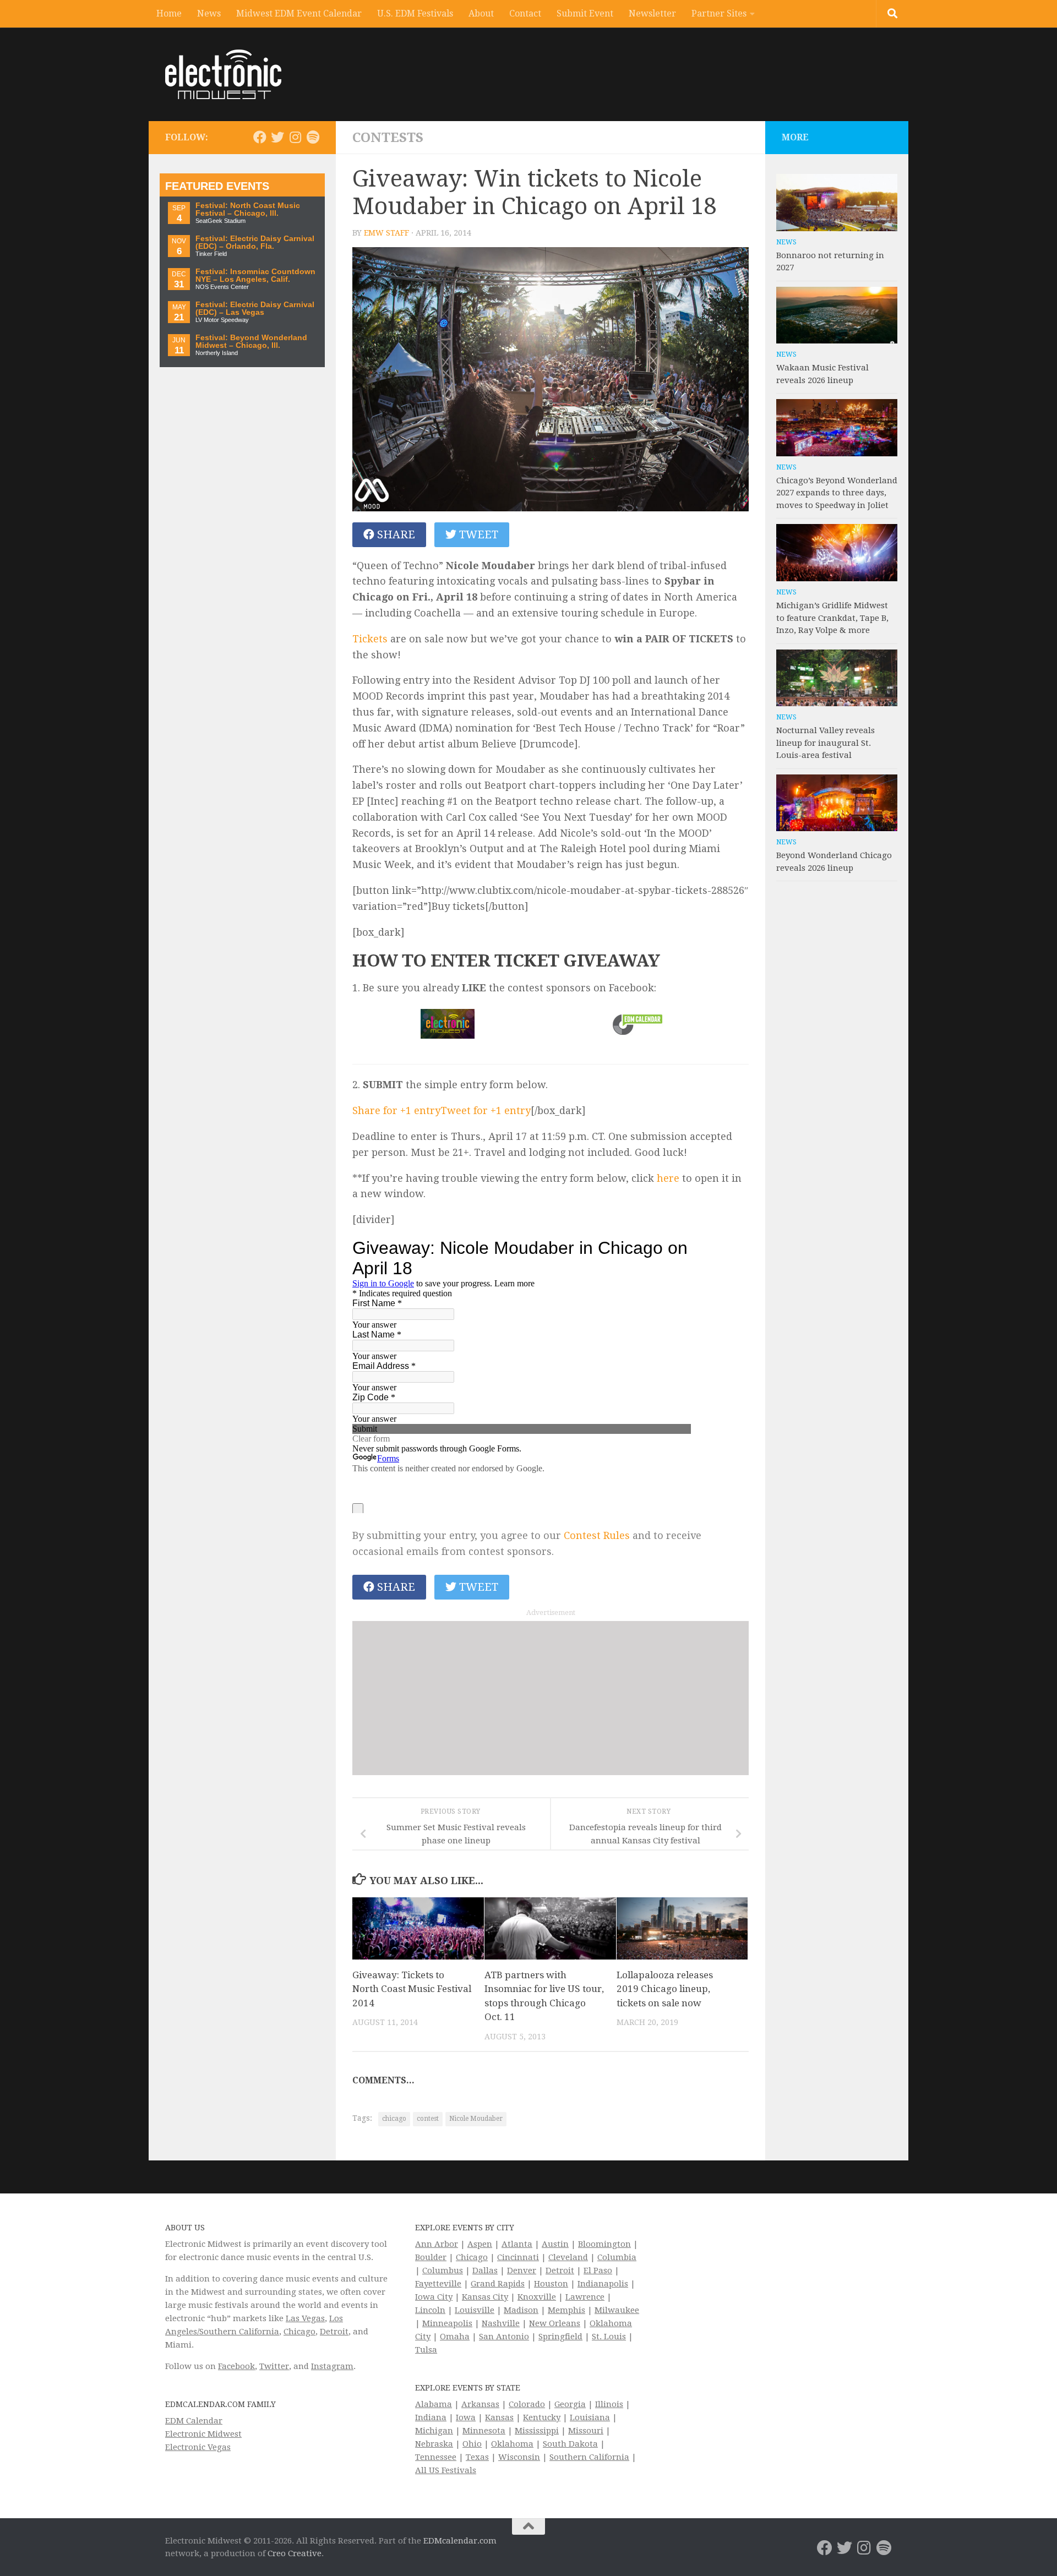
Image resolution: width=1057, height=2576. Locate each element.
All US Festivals (446, 2470)
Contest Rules (597, 1535)
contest (428, 2119)
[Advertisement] (551, 1698)
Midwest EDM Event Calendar (299, 13)
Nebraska (434, 2444)
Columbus (443, 2271)
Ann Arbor (437, 2244)
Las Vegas (305, 2318)
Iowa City (434, 2297)
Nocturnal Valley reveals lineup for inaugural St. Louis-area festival (826, 743)
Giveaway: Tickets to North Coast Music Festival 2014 (412, 1989)
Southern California (589, 2457)
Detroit (334, 2332)
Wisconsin (519, 2457)
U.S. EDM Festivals (415, 13)
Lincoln (430, 2310)
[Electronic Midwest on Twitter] (277, 137)
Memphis (566, 2310)
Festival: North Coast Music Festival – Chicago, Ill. (248, 209)
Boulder (431, 2257)
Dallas (485, 2271)
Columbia (617, 2257)
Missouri (586, 2431)
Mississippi (537, 2431)
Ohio (472, 2444)
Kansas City (485, 2297)
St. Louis (609, 2337)
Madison (521, 2310)
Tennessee (436, 2457)
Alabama (434, 2404)
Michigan (434, 2431)
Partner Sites (719, 13)
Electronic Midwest (203, 2434)
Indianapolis (603, 2284)
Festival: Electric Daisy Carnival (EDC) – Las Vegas (255, 309)
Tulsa (426, 2350)
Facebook (236, 2366)
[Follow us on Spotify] (313, 137)
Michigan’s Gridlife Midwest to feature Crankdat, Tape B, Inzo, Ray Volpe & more (832, 618)
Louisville (475, 2310)
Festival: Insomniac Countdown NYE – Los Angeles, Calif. (255, 275)
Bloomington (604, 2244)
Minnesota (484, 2431)
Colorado (527, 2404)
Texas (477, 2457)
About (481, 13)
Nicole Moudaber (476, 2119)
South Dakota (570, 2444)
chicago (394, 2119)
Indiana (431, 2417)
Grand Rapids (498, 2284)
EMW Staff (386, 233)
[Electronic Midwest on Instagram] (295, 137)
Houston (551, 2284)
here (668, 1178)
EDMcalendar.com (460, 2541)
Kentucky (542, 2417)
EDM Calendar (194, 2421)
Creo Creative (295, 2553)
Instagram (332, 2366)
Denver (522, 2271)
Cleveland (568, 2257)
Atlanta (517, 2244)
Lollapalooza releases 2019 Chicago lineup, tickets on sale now (665, 1989)
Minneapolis (447, 2323)
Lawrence (585, 2297)
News (209, 13)
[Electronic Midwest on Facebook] (260, 137)
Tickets (370, 639)
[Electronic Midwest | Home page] (223, 74)
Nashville (501, 2323)
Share (395, 534)
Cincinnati (518, 2257)
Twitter (274, 2366)
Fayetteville (438, 2284)
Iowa (466, 2417)
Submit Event (585, 13)
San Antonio (504, 2337)
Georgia (570, 2404)
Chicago (299, 2332)
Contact (525, 13)
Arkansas (480, 2404)
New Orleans (555, 2323)
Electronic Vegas (198, 2447)
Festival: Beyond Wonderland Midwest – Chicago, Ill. (251, 342)
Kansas (499, 2417)
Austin (555, 2244)
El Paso (598, 2271)
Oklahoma (512, 2444)
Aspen (480, 2244)
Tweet (477, 534)
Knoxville (537, 2297)
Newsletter (652, 13)
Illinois (609, 2404)
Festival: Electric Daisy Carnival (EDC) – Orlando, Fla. (255, 242)
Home (169, 13)
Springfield (560, 2337)
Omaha (455, 2337)
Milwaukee (617, 2310)
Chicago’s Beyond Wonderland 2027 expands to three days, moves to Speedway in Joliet (837, 493)
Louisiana (590, 2417)
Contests (388, 138)
